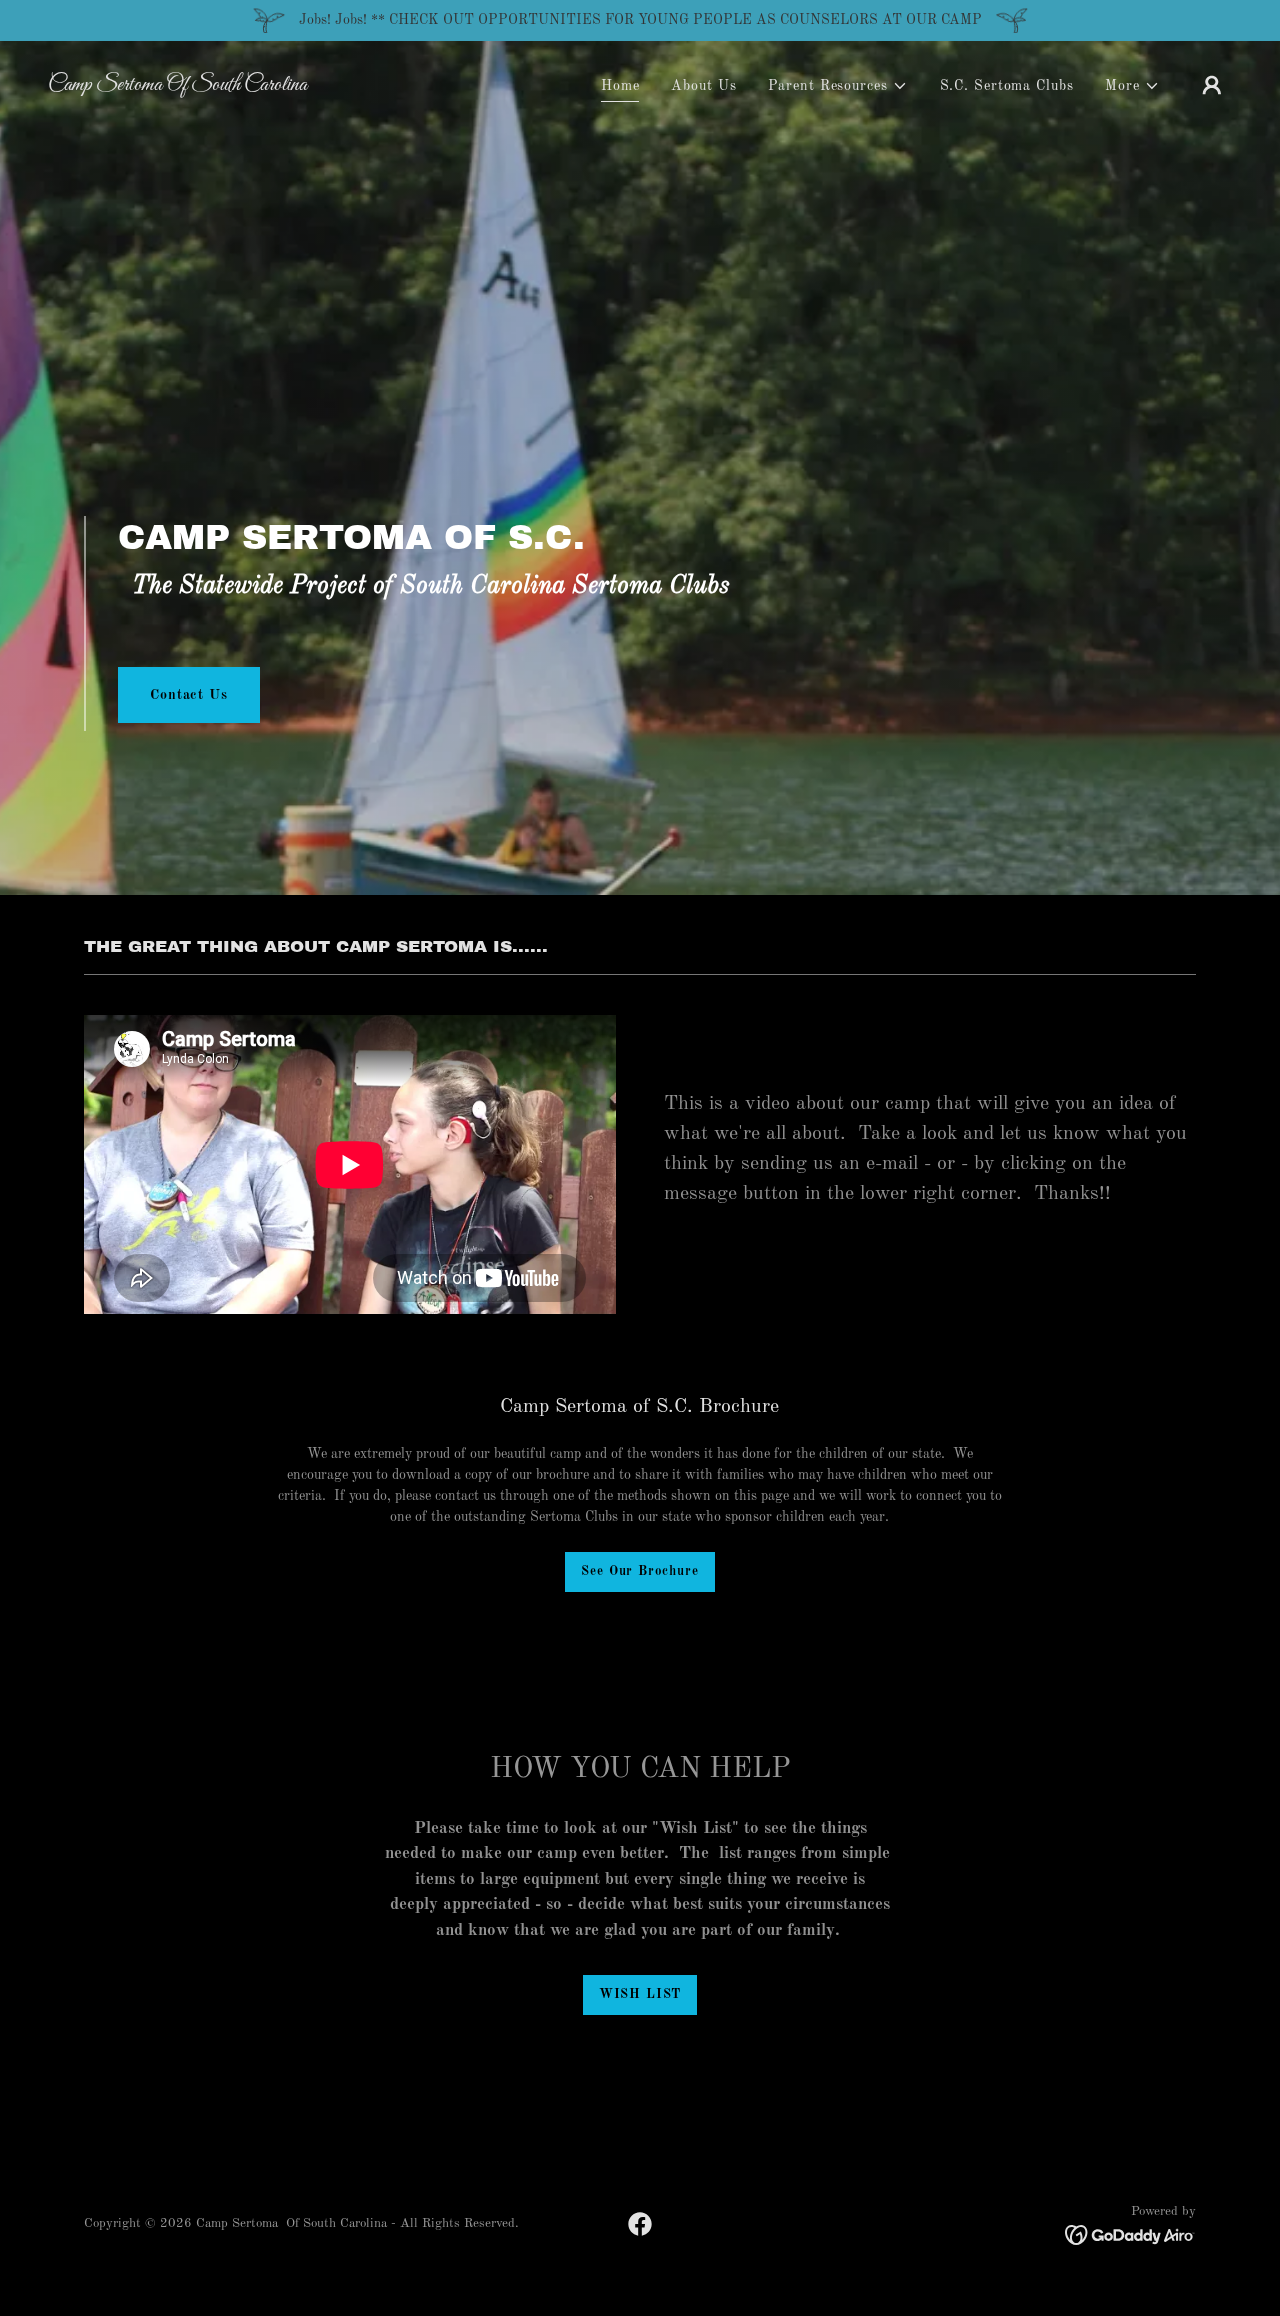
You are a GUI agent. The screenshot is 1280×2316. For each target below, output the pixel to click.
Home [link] (620, 86)
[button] (837, 86)
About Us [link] (703, 86)
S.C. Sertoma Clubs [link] (1007, 86)
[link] (214, 86)
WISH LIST (640, 1994)
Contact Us (189, 695)
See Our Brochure (639, 1571)
